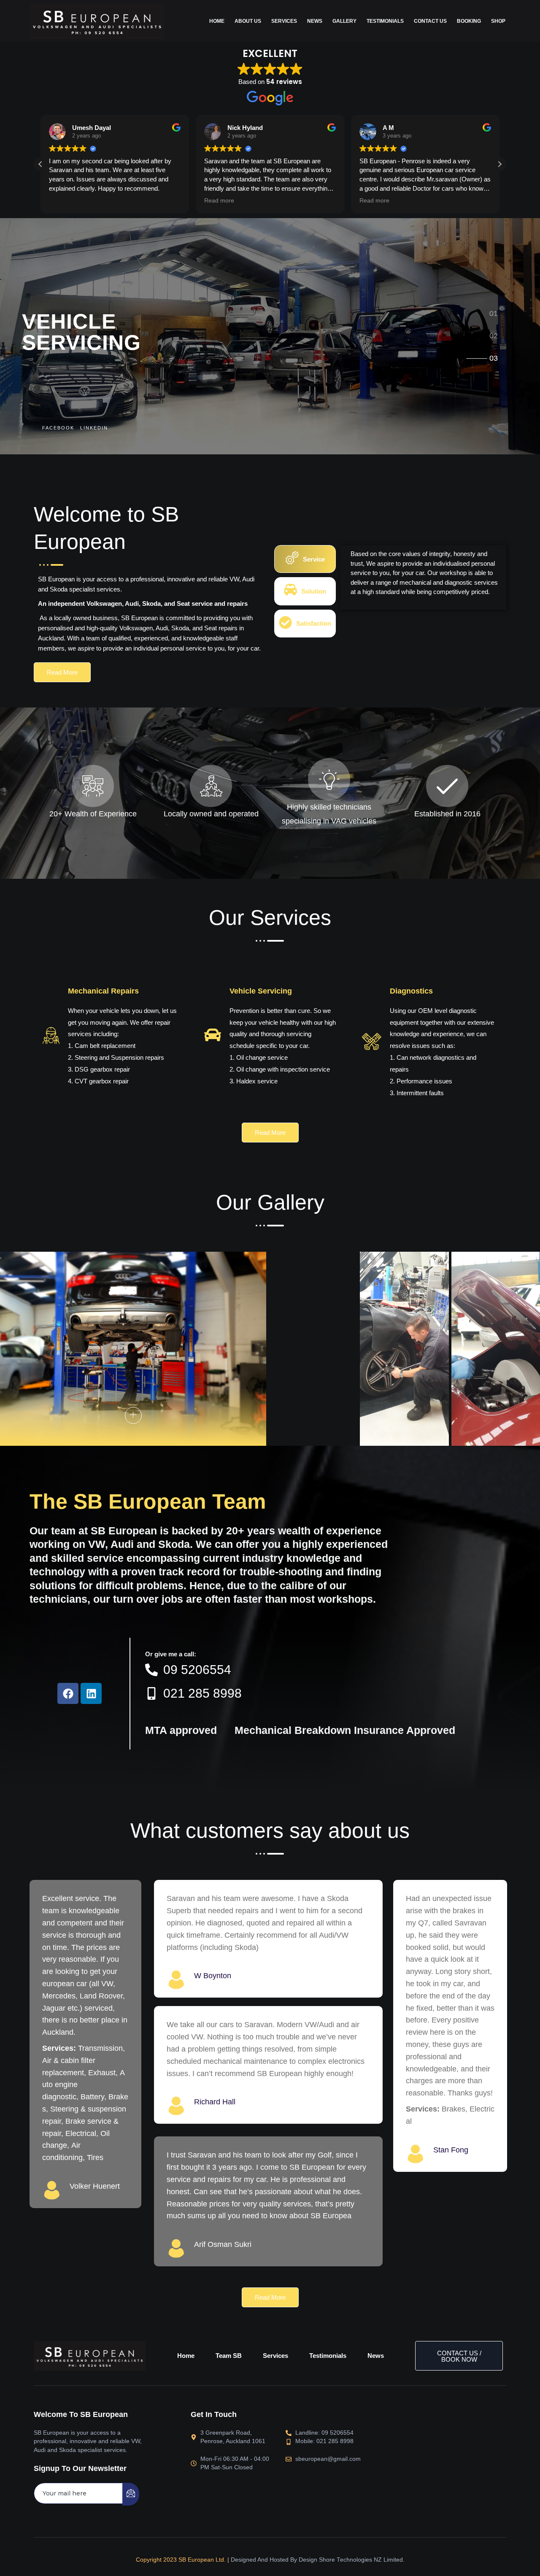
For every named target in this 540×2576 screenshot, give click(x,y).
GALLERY (344, 21)
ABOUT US (248, 21)
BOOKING (469, 21)
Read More (62, 672)
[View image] (133, 1415)
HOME (217, 21)
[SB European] (97, 20)
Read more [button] (219, 201)
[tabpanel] (423, 577)
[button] (499, 164)
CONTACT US (430, 21)
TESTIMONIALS (385, 21)
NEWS (315, 21)
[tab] (494, 312)
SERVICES (284, 21)
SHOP (498, 21)
